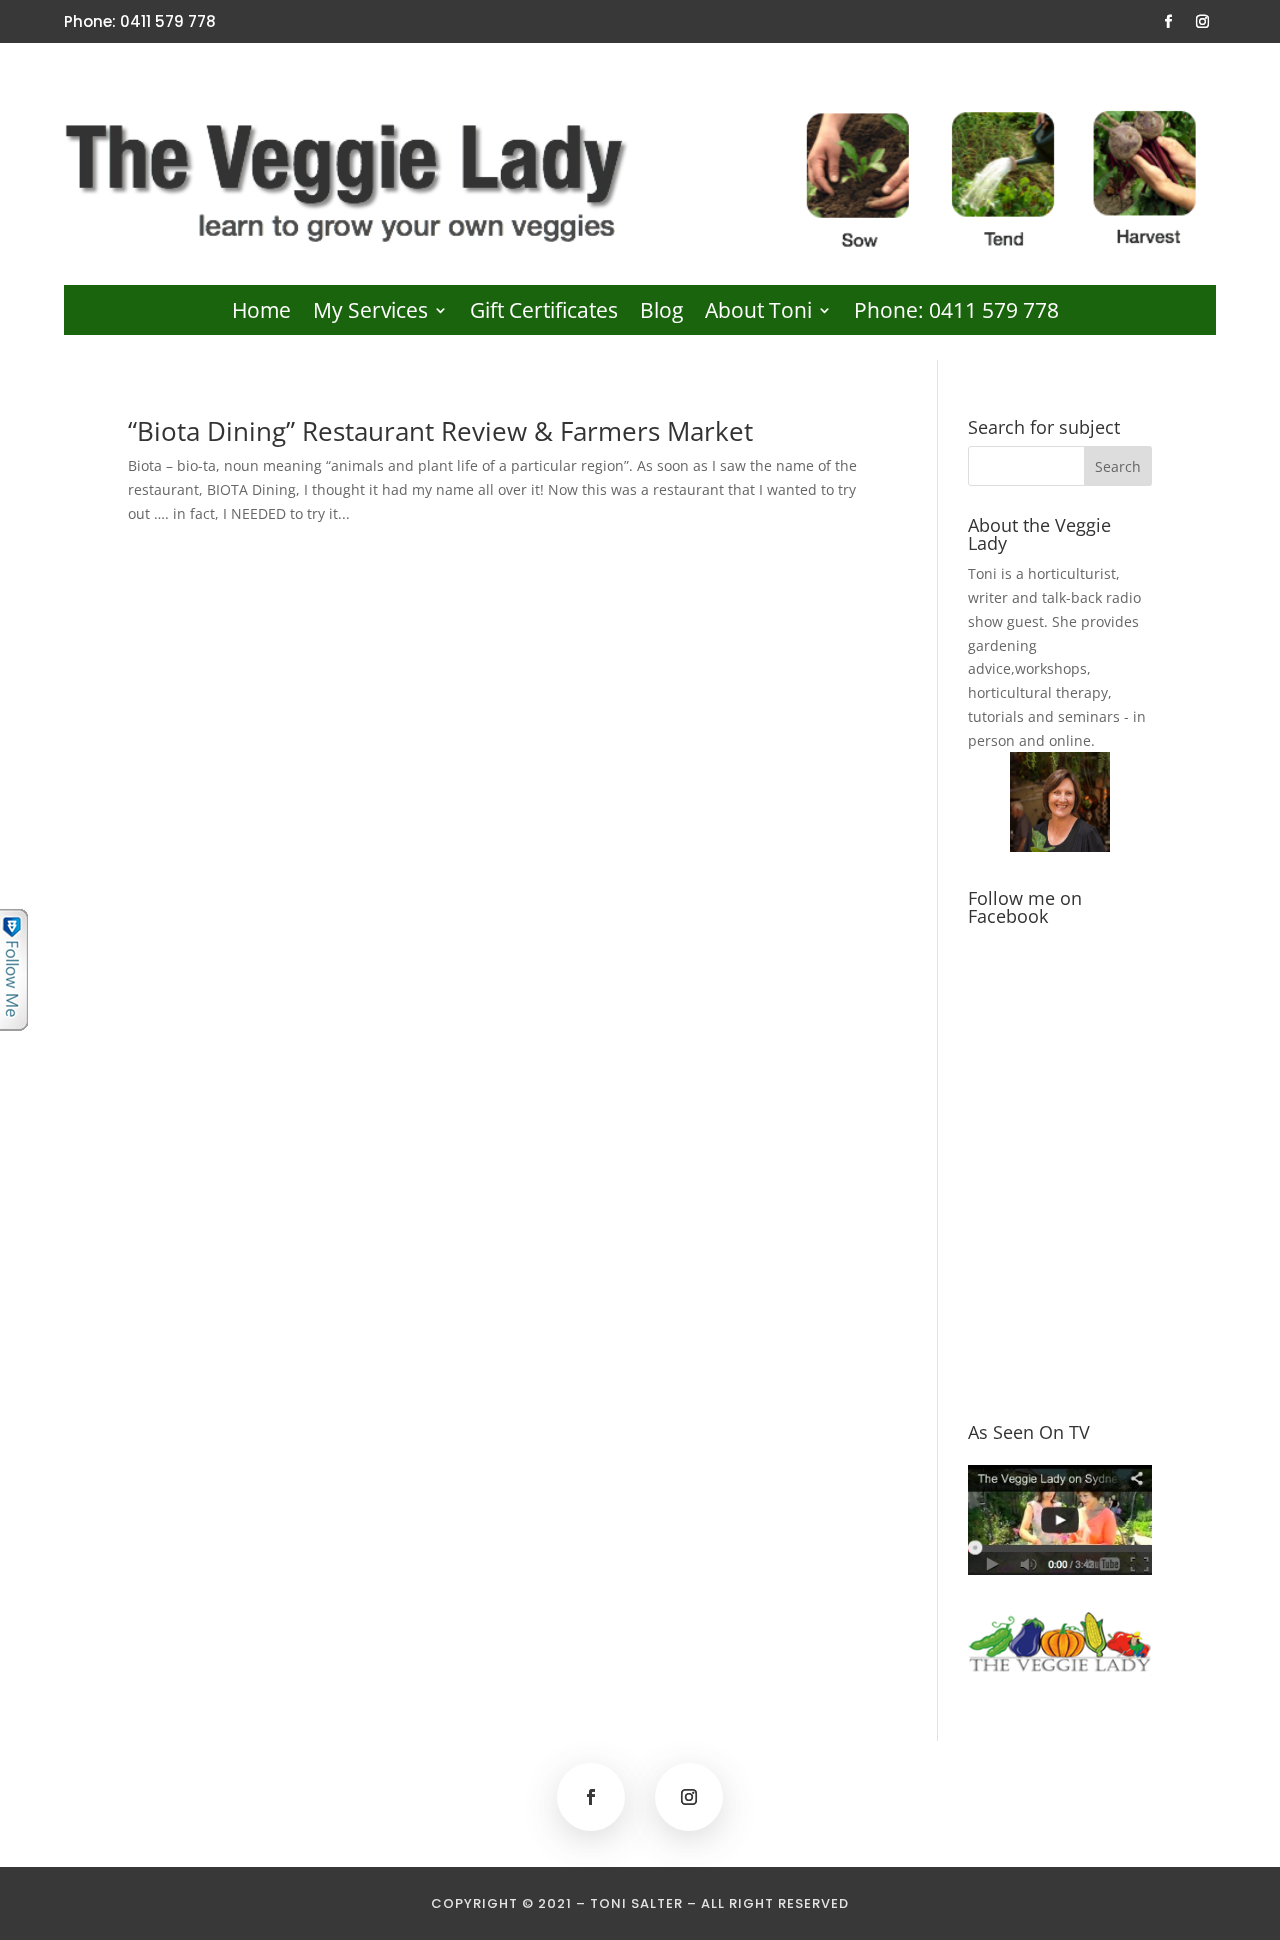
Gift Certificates (544, 313)
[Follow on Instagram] (1203, 22)
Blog (661, 313)
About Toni (758, 313)
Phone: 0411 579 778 (956, 313)
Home (261, 313)
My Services (370, 313)
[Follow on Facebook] (1169, 22)
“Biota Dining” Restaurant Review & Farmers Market (440, 431)
